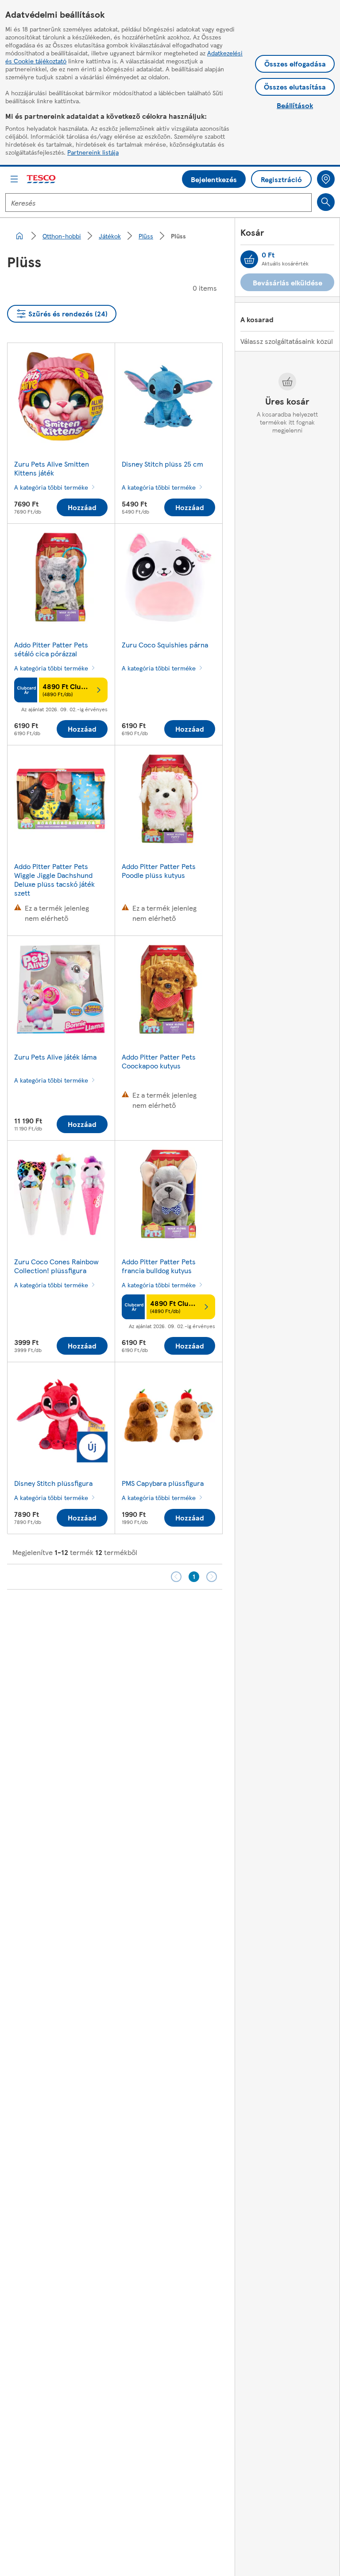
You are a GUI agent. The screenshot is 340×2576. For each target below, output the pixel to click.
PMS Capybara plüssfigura (163, 1483)
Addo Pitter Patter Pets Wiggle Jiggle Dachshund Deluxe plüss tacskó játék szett (54, 879)
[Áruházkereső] (326, 179)
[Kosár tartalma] (249, 259)
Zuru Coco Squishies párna (165, 645)
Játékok (110, 236)
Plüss (146, 236)
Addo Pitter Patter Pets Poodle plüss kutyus (159, 871)
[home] (19, 236)
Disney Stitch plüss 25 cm (162, 464)
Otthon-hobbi (62, 236)
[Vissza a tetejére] (174, 1612)
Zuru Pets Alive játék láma (55, 1057)
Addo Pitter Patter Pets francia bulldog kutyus (159, 1266)
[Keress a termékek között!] (326, 202)
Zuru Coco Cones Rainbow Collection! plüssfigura (56, 1266)
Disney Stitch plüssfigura (53, 1483)
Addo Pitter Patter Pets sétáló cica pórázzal (51, 649)
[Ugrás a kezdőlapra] (42, 179)
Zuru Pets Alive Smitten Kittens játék (52, 468)
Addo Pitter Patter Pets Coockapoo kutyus (159, 1061)
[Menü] (14, 179)
